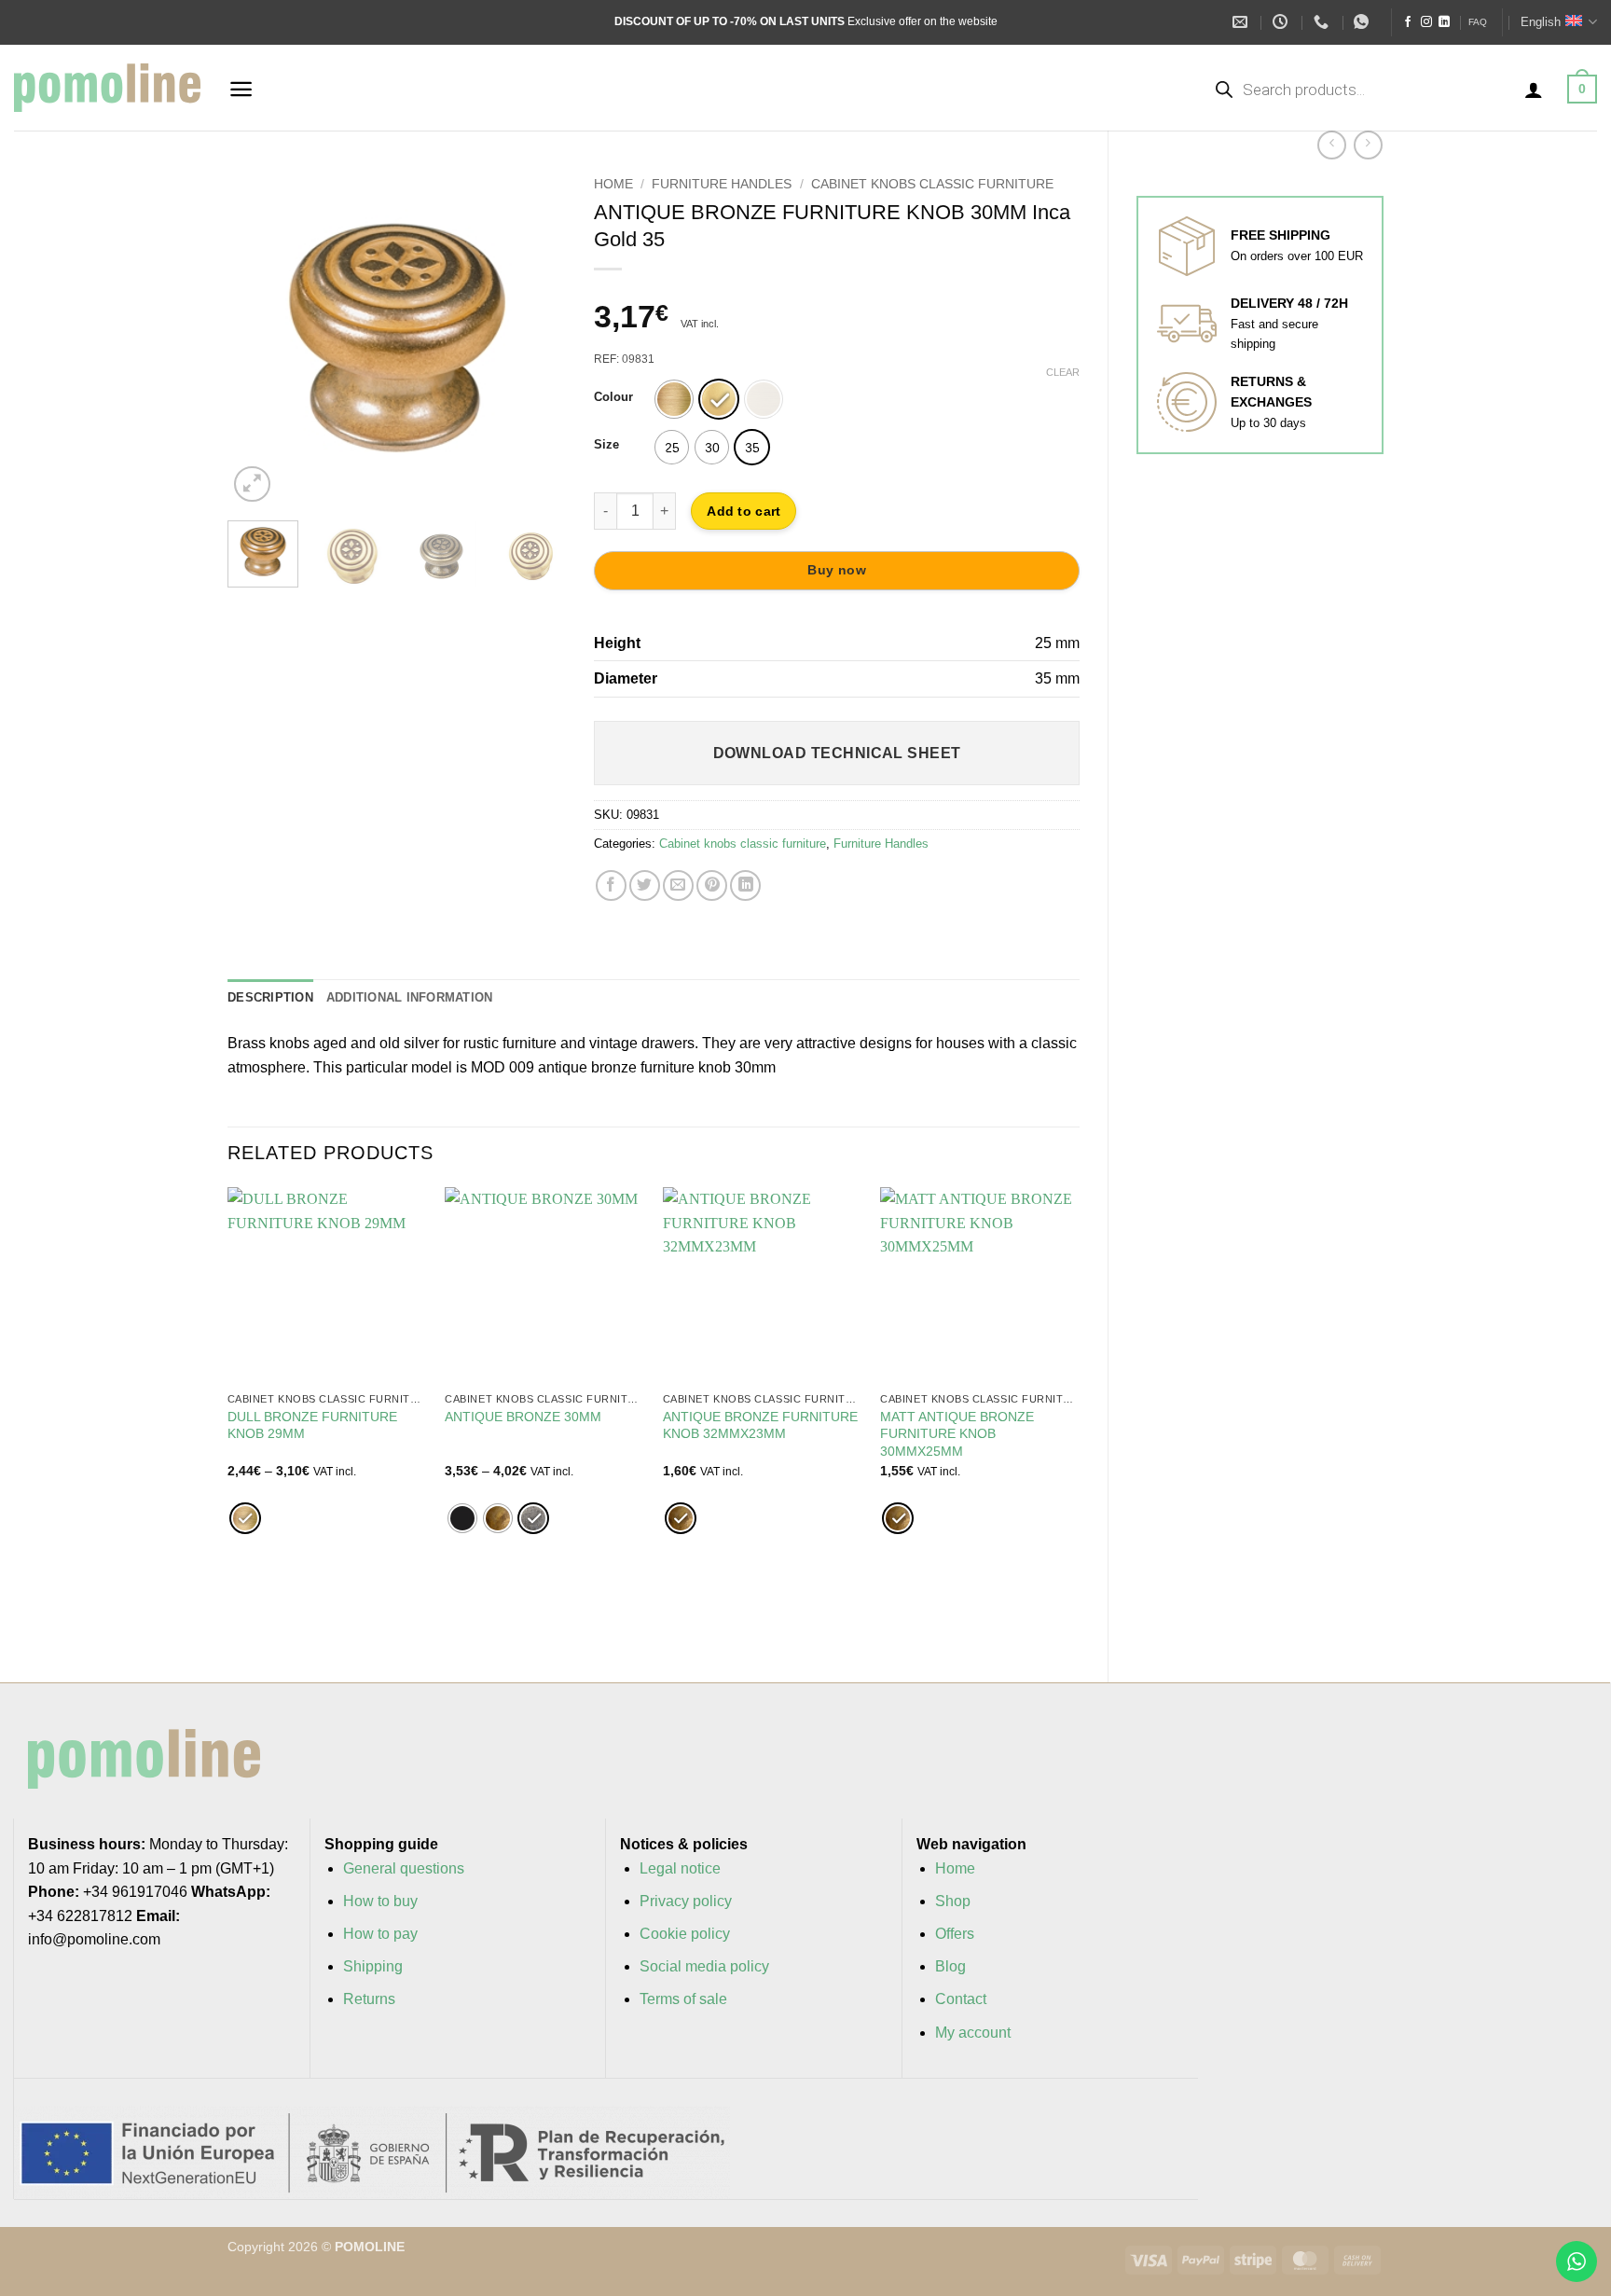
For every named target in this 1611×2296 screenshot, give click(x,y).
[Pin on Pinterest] (712, 885)
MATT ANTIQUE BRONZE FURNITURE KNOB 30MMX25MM (957, 1434)
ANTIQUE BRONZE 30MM (523, 1417)
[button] (241, 89)
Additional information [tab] (410, 997)
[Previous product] (1368, 145)
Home (613, 184)
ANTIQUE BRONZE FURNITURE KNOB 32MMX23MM (760, 1425)
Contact (961, 1999)
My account (973, 2033)
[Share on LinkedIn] (745, 885)
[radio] (674, 399)
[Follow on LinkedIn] (1444, 22)
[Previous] (257, 337)
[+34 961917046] (1323, 22)
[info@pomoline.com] (1242, 22)
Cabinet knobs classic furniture (932, 184)
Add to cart (744, 511)
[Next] (536, 337)
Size (606, 445)
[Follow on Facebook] (1408, 22)
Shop (953, 1901)
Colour (613, 397)
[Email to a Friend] (678, 885)
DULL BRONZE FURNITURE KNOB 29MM (312, 1425)
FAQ (1478, 22)
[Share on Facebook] (611, 885)
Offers (955, 1934)
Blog (950, 1966)
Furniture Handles (722, 184)
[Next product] (1332, 145)
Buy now (837, 570)
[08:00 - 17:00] (1282, 22)
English (1541, 22)
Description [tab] (270, 997)
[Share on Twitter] (645, 885)
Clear (1063, 372)
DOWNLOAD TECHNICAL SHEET (837, 753)
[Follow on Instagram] (1426, 22)
